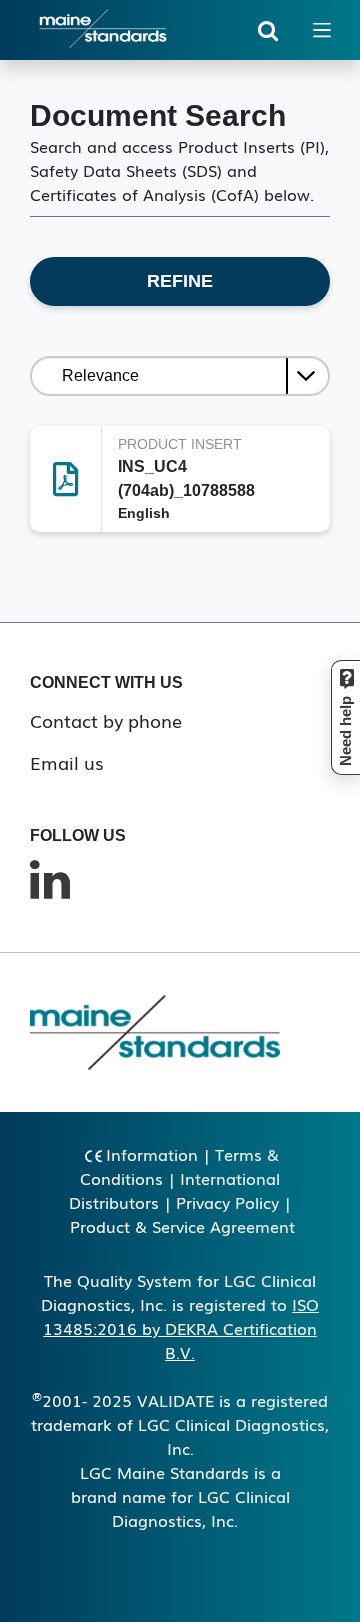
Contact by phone (106, 720)
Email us (67, 762)
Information (152, 1154)
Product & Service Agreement (182, 1226)
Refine (180, 281)
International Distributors (174, 1190)
